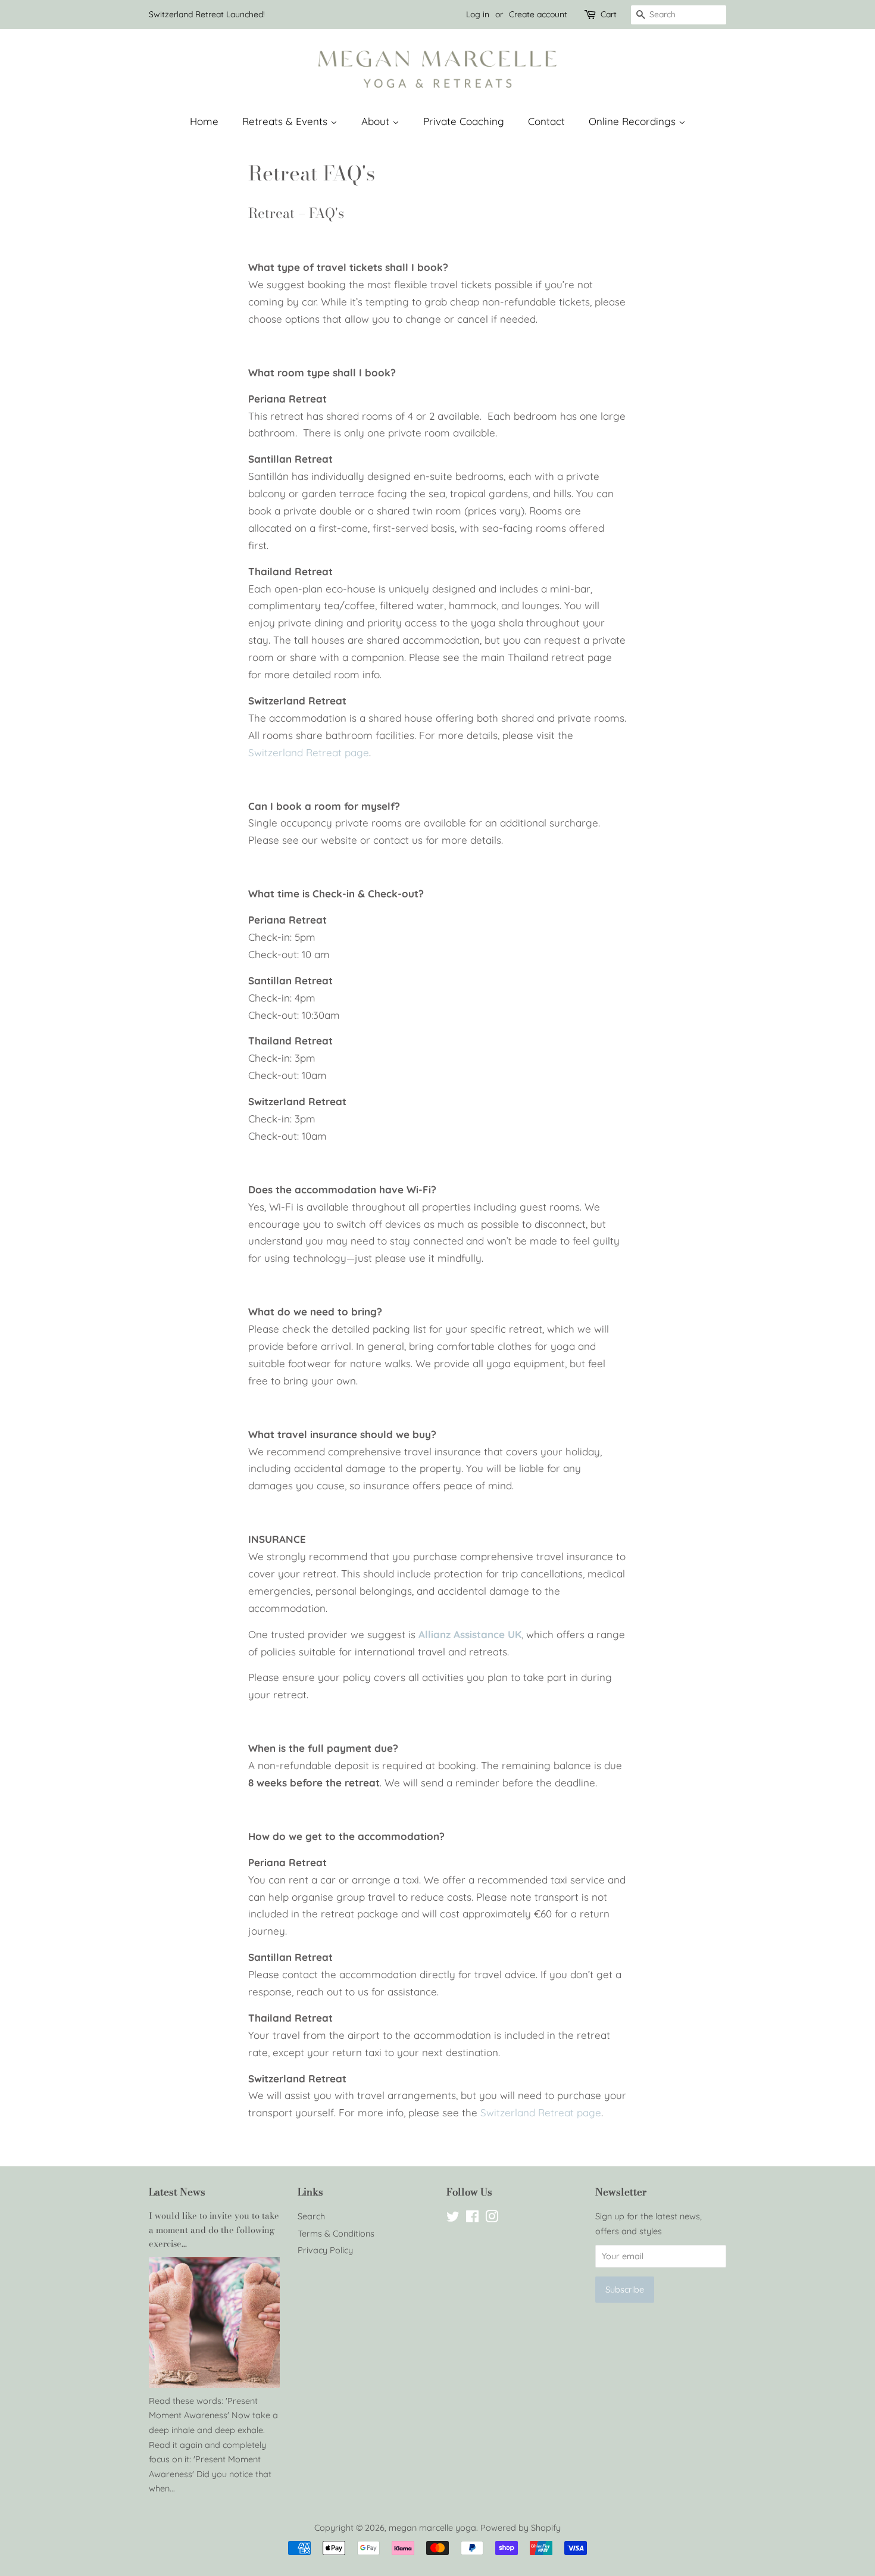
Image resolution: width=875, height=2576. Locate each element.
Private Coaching (464, 121)
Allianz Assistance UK (470, 1634)
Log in (478, 14)
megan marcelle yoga (432, 2528)
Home (204, 121)
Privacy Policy (325, 2250)
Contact (546, 121)
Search (311, 2216)
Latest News (177, 2192)
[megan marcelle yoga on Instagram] (492, 2219)
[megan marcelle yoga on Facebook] (472, 2219)
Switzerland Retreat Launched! (207, 14)
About (377, 121)
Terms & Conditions (336, 2234)
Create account (538, 14)
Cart (609, 14)
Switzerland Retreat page (309, 752)
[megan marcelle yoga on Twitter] (453, 2219)
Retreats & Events (286, 121)
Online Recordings (634, 121)
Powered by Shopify (521, 2528)
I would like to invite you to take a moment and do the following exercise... (214, 2229)
